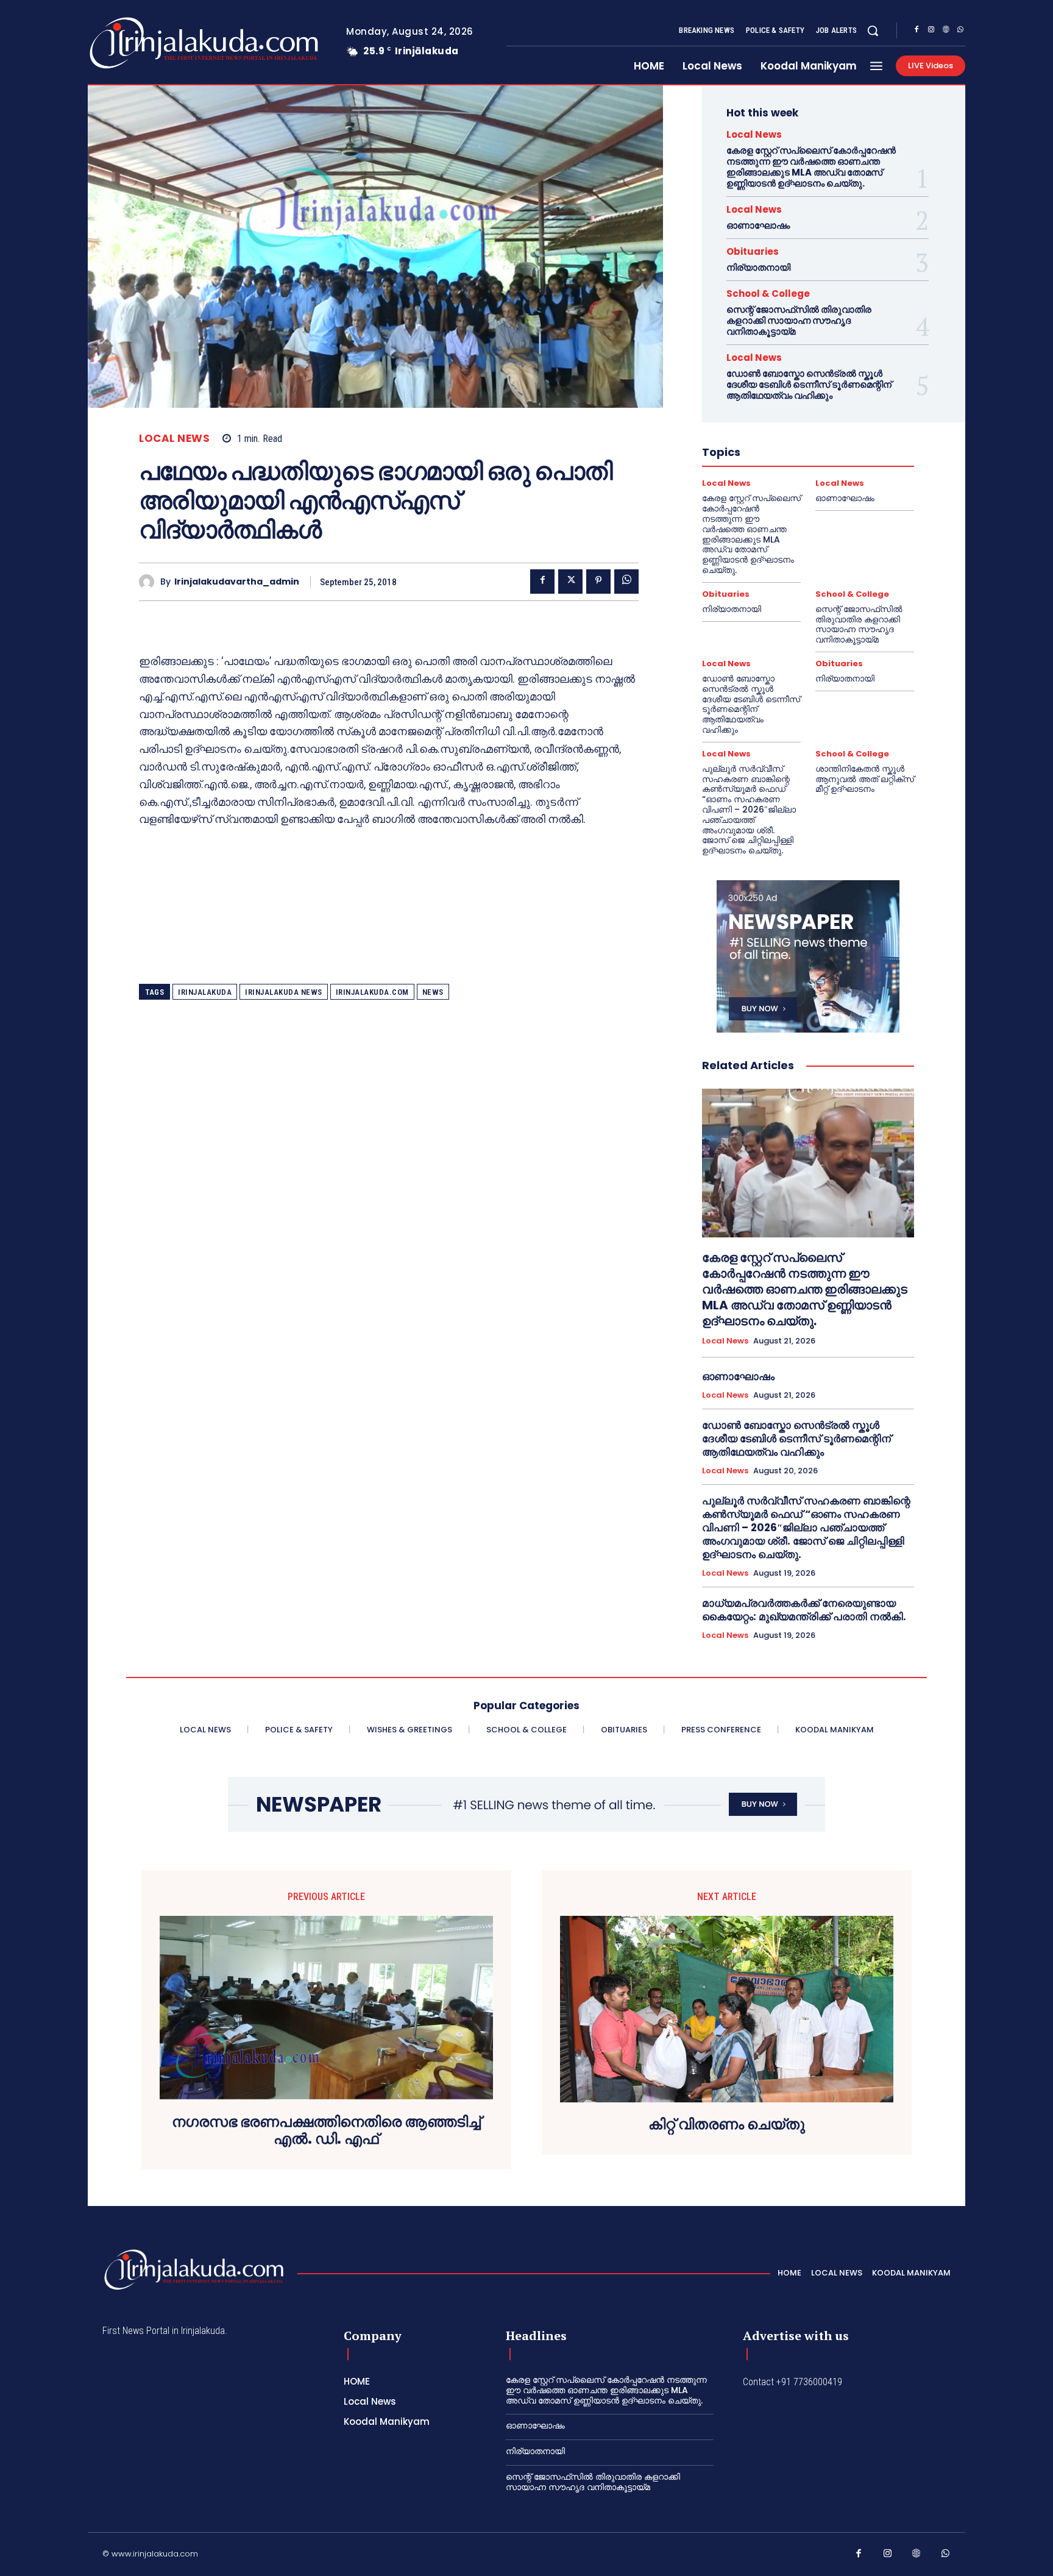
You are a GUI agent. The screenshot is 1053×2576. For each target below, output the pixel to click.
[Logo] (156, 43)
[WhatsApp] (960, 31)
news (433, 992)
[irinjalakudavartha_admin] (150, 582)
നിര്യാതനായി (758, 267)
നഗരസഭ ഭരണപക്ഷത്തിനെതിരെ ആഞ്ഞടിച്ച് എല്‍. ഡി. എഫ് (326, 2131)
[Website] (946, 31)
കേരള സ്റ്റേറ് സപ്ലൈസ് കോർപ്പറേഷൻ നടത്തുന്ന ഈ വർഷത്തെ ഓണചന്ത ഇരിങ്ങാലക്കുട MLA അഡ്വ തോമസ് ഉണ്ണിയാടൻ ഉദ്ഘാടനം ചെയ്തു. (811, 167)
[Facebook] (916, 31)
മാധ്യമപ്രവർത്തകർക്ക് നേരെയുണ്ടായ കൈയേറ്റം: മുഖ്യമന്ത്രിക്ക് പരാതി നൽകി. (804, 1610)
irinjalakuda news (284, 992)
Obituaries (753, 251)
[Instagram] (931, 31)
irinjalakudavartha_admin (237, 582)
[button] (873, 30)
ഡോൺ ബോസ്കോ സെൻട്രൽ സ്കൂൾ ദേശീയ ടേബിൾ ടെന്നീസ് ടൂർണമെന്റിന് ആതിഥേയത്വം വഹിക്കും (809, 384)
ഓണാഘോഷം (758, 225)
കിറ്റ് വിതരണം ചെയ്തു (727, 2125)
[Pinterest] (598, 582)
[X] (570, 582)
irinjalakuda (205, 992)
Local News (174, 439)
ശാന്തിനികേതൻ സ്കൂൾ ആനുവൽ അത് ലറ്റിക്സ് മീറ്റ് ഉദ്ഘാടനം (865, 779)
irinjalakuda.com (372, 992)
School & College (768, 294)
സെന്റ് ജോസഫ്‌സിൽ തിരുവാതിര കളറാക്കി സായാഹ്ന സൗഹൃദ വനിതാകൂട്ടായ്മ (799, 320)
